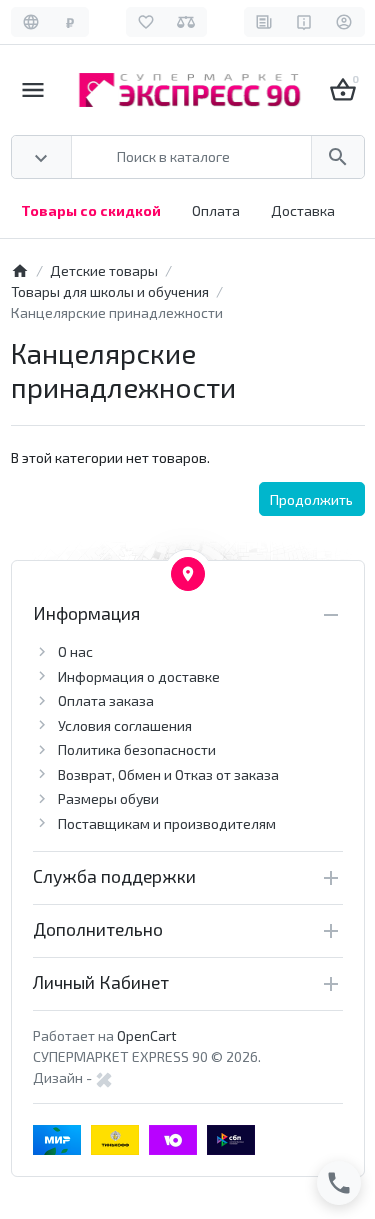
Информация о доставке (139, 676)
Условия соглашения (125, 725)
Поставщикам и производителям (167, 823)
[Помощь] (304, 22)
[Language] (31, 22)
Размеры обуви (108, 798)
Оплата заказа (106, 700)
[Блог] (264, 22)
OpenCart (147, 1035)
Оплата (216, 210)
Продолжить (311, 499)
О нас (75, 651)
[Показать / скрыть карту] (188, 574)
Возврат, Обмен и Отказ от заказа (168, 774)
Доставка (303, 210)
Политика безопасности (137, 749)
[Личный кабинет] (344, 22)
